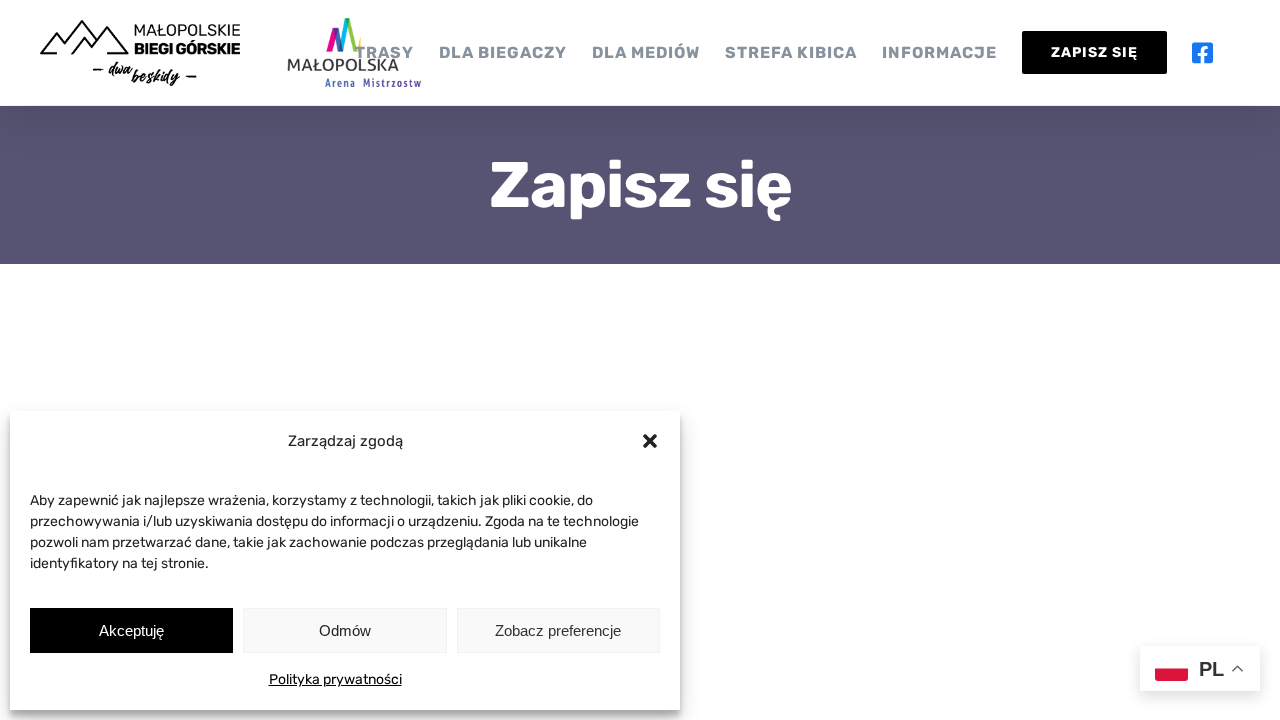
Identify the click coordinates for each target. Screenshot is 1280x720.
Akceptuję (131, 630)
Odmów (345, 630)
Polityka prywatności (335, 679)
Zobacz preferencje (558, 630)
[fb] (1214, 52)
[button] (650, 441)
